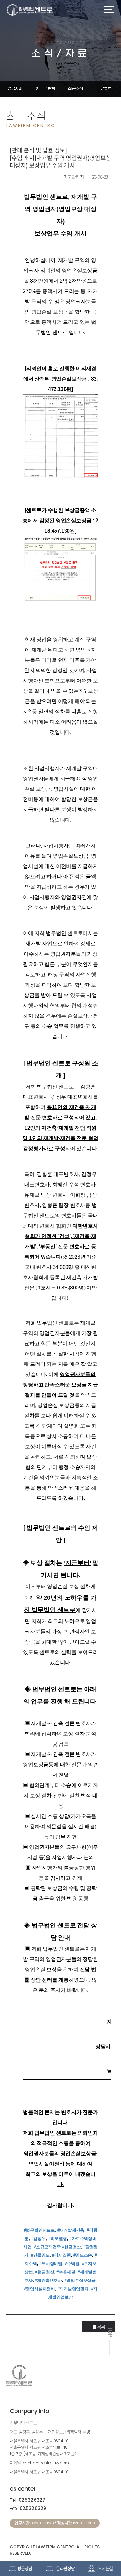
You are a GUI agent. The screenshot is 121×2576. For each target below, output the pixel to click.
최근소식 (76, 88)
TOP (110, 2332)
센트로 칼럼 (45, 88)
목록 (101, 2327)
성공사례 (15, 88)
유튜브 (106, 88)
